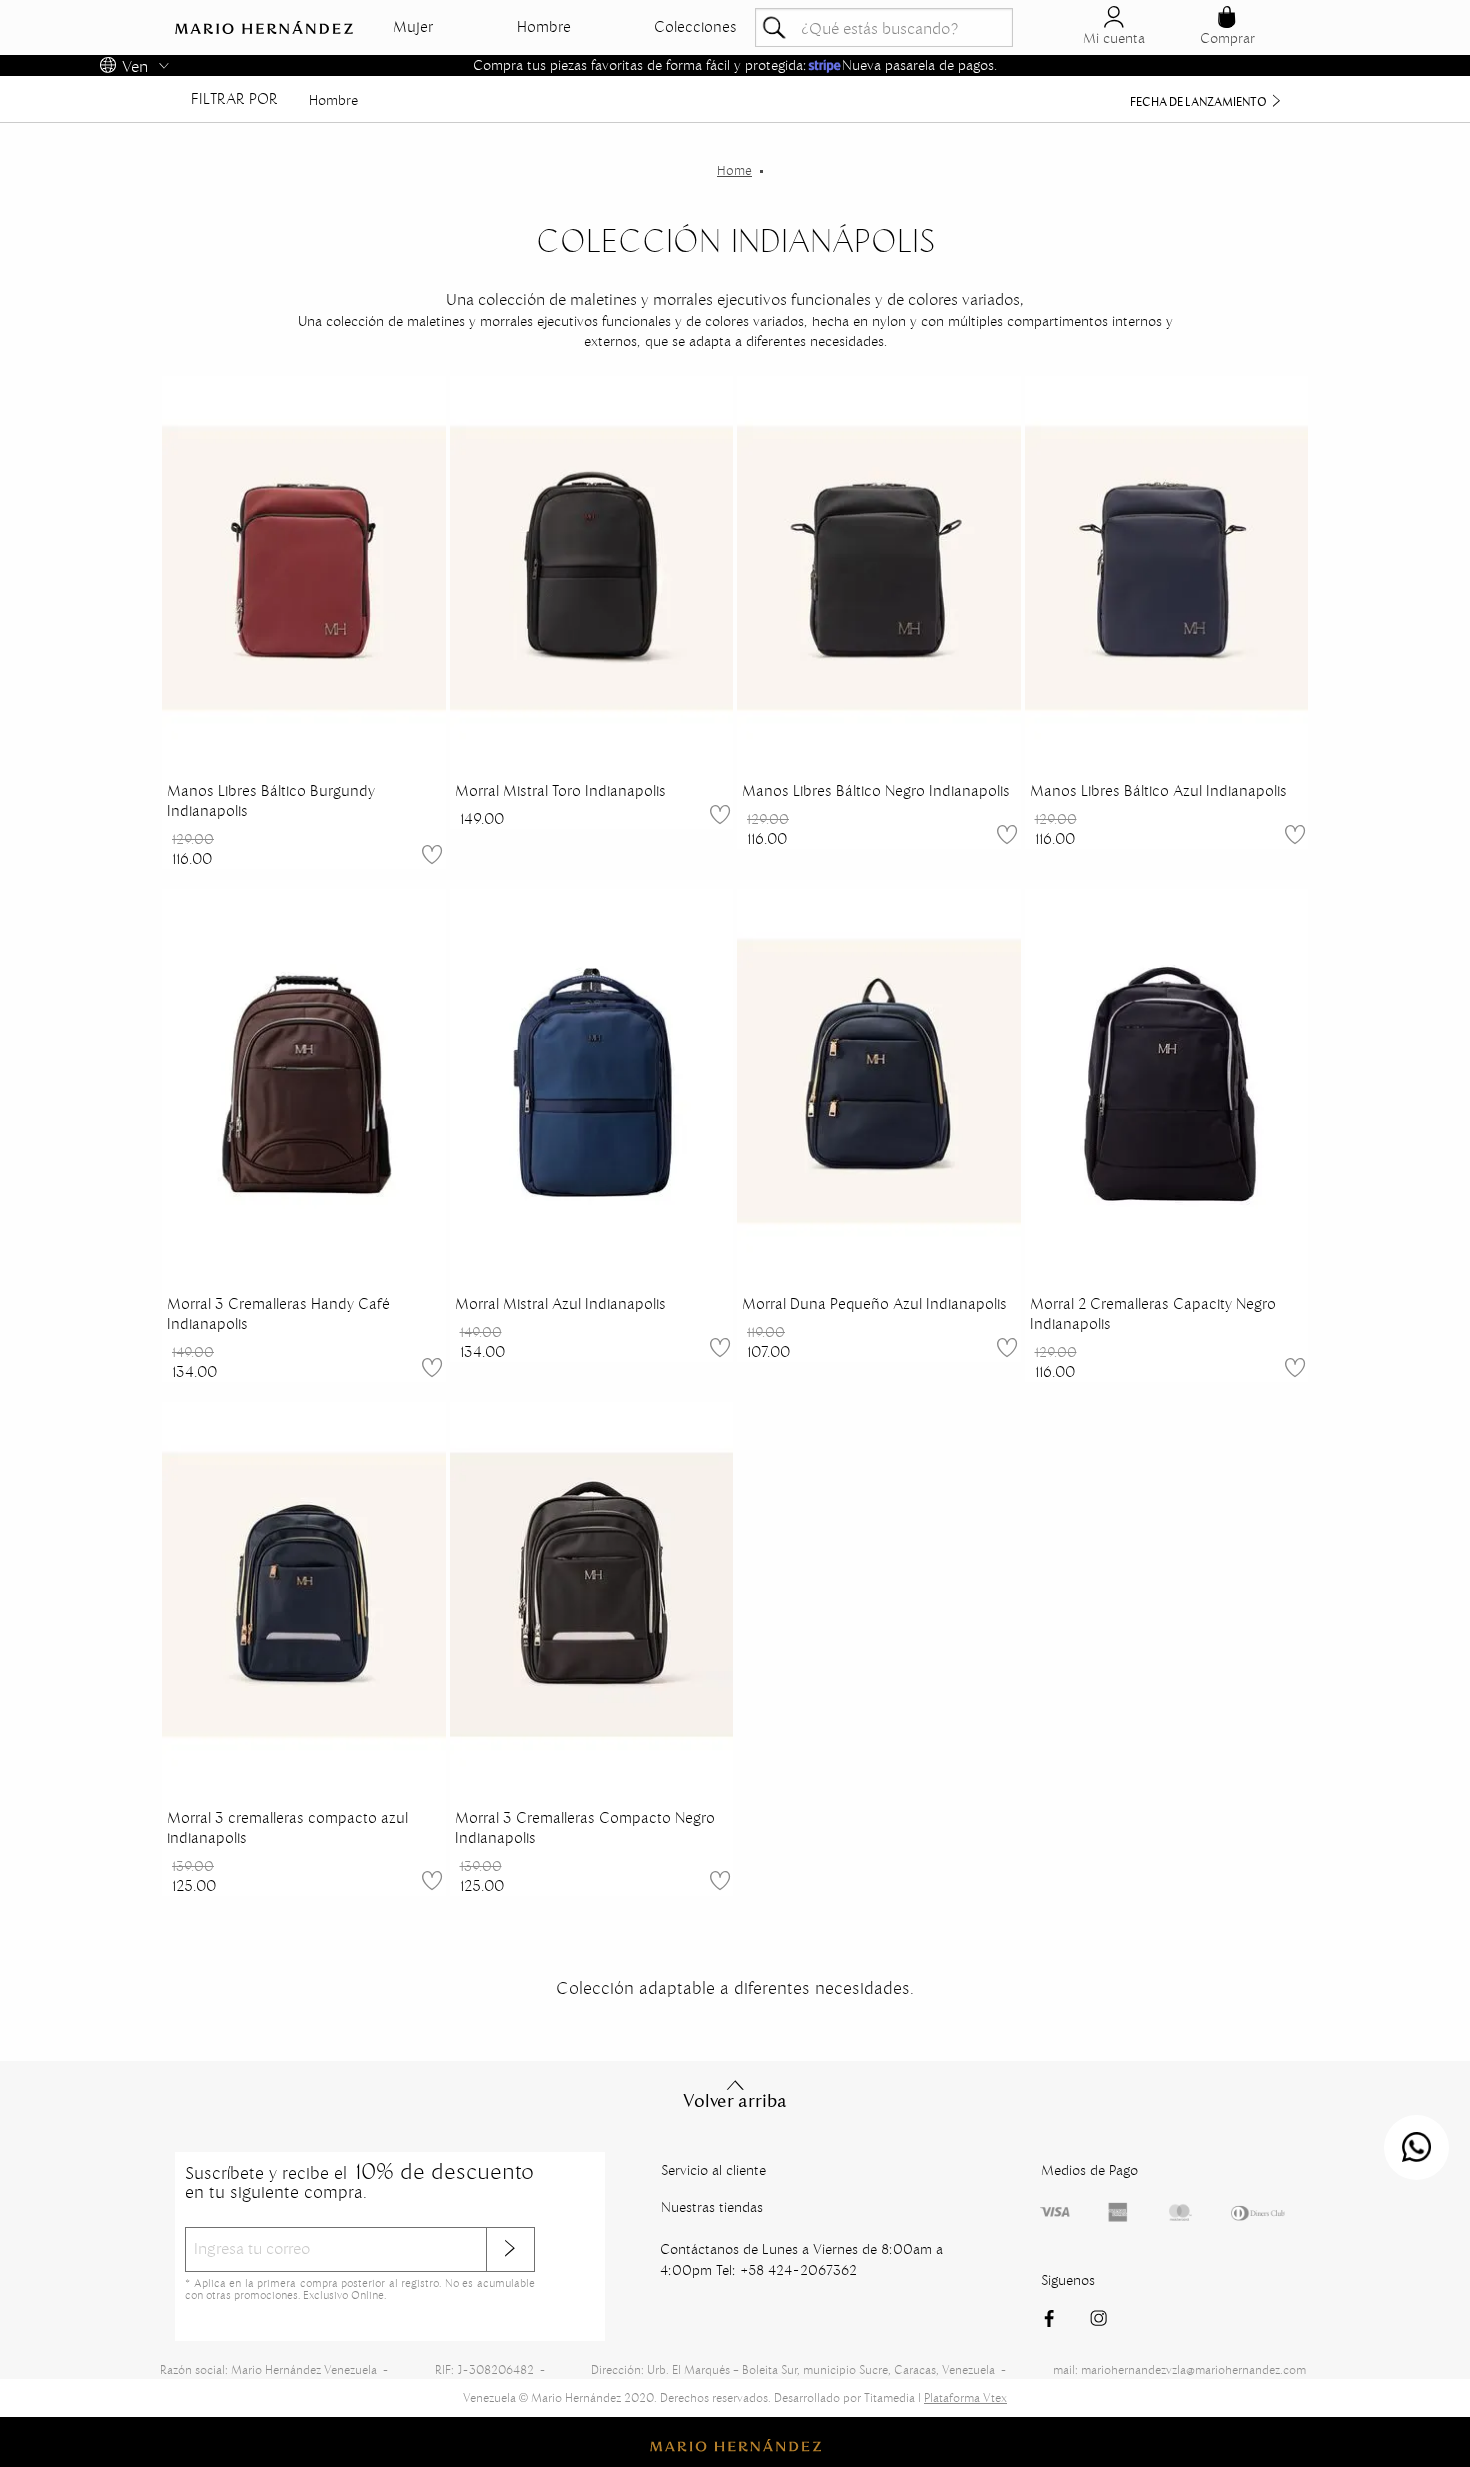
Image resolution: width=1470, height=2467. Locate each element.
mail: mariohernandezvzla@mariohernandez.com (1179, 2369)
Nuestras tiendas (712, 2207)
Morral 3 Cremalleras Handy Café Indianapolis (278, 1314)
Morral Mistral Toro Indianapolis (560, 791)
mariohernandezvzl (734, 171)
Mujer (413, 27)
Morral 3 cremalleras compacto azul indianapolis (287, 1828)
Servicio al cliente (713, 2170)
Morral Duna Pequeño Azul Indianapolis (874, 1304)
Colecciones (695, 27)
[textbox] (884, 27)
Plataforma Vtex (965, 2397)
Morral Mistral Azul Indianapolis (560, 1304)
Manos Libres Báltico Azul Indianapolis (1158, 791)
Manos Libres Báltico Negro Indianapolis (876, 791)
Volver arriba (735, 2101)
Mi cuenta (1114, 38)
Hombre (544, 27)
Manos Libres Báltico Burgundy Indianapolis (271, 801)
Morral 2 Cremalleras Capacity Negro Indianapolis (1153, 1314)
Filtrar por (234, 98)
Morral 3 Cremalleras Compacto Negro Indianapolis (585, 1828)
